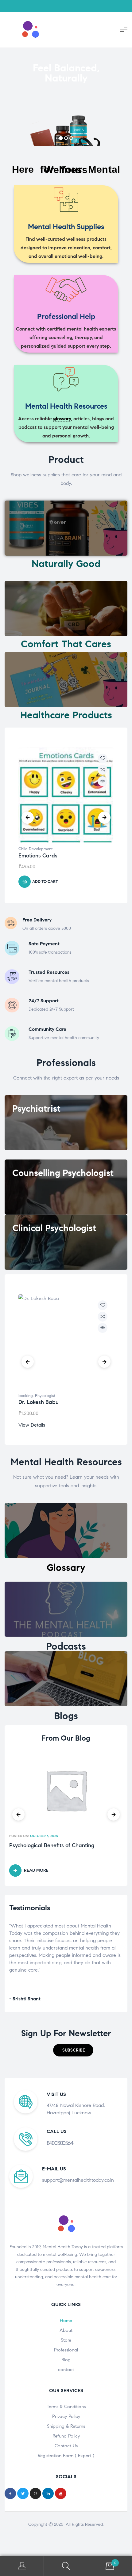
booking (26, 1396)
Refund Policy (66, 2436)
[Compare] (103, 770)
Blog (66, 2360)
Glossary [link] (66, 1568)
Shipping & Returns (66, 2426)
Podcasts (66, 1646)
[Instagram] (35, 2493)
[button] (73, 2050)
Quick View (103, 781)
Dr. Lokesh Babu (39, 1402)
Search (66, 2566)
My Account (22, 2566)
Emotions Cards (38, 856)
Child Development (35, 849)
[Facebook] (10, 2493)
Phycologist (45, 1396)
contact (66, 2370)
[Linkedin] (48, 2493)
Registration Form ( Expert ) (66, 2456)
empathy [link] (56, 1933)
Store (66, 2340)
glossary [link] (62, 419)
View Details (32, 1425)
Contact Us (66, 2446)
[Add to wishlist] (103, 758)
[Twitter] (23, 2493)
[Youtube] (61, 2493)
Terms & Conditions (66, 2407)
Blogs (66, 1716)
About (66, 2330)
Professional (66, 2350)
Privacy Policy (66, 2416)
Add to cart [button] (45, 882)
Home (66, 2321)
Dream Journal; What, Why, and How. (56, 1846)
